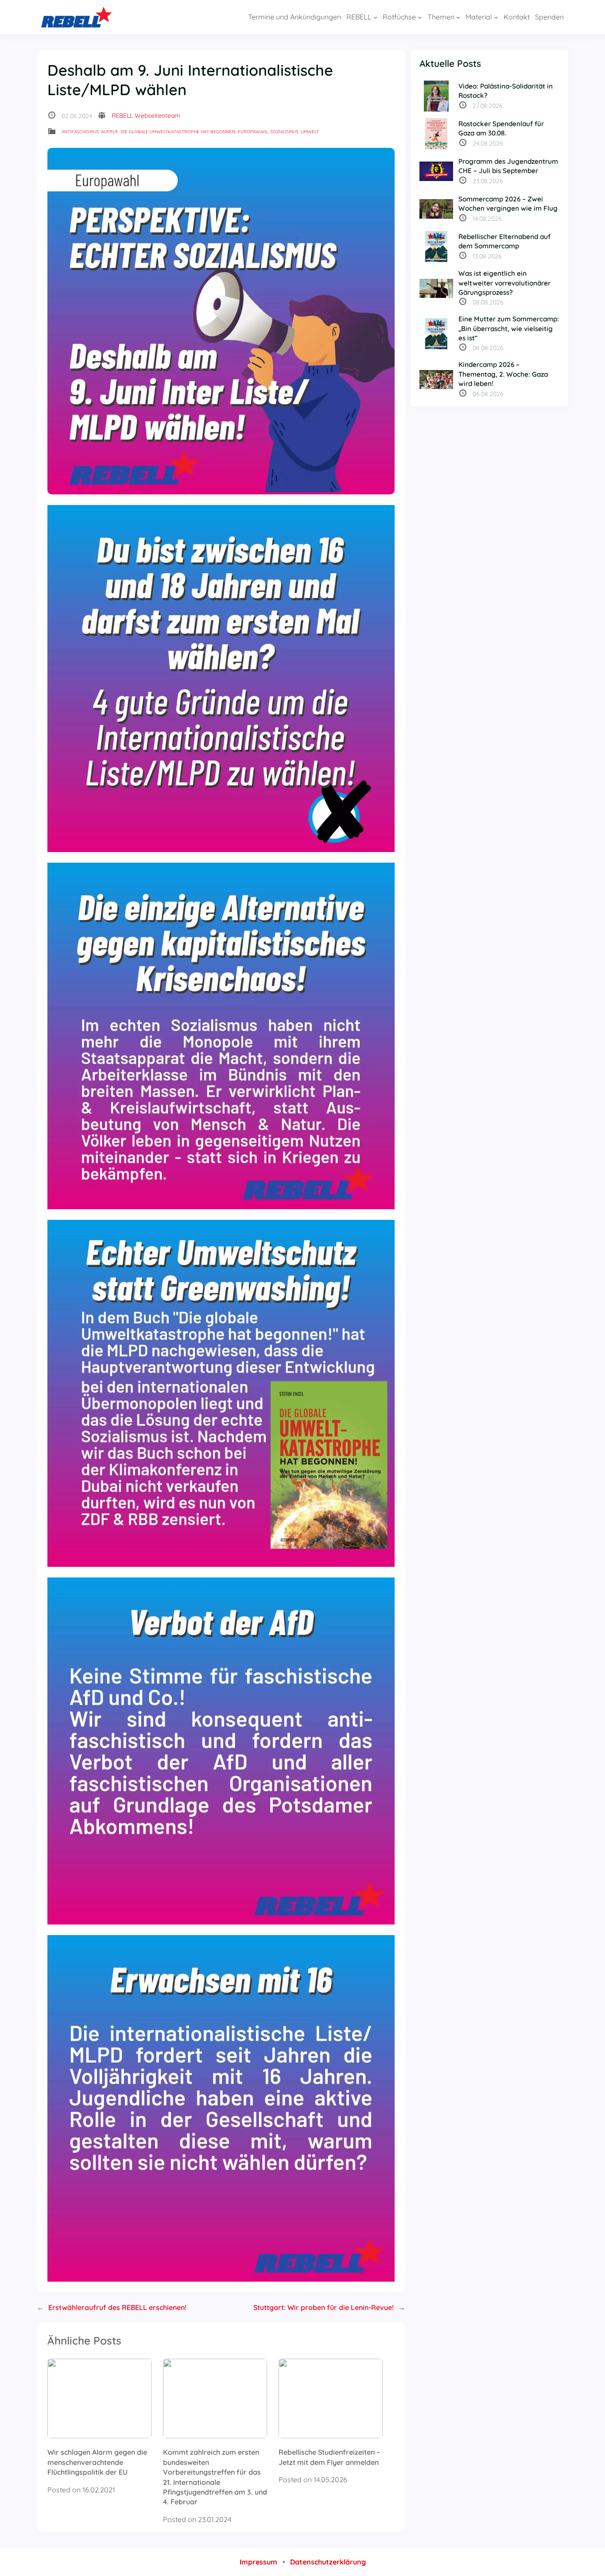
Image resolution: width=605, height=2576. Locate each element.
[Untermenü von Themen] (458, 17)
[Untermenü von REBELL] (376, 17)
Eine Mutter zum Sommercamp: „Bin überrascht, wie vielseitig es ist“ (509, 328)
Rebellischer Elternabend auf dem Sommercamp (504, 241)
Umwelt (310, 132)
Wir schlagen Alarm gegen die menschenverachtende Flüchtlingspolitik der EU (97, 2462)
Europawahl (253, 132)
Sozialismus (284, 132)
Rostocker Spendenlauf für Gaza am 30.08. (501, 128)
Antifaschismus (80, 132)
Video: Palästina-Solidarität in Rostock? (506, 91)
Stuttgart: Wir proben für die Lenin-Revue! (324, 2307)
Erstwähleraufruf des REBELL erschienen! (117, 2307)
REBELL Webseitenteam (146, 116)
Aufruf (110, 132)
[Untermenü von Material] (496, 17)
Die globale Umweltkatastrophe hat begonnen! (178, 132)
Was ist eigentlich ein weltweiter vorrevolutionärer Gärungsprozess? (504, 283)
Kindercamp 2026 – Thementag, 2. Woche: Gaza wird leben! (503, 374)
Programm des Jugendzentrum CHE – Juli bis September (508, 166)
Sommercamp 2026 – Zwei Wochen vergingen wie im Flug (508, 204)
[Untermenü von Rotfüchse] (420, 17)
